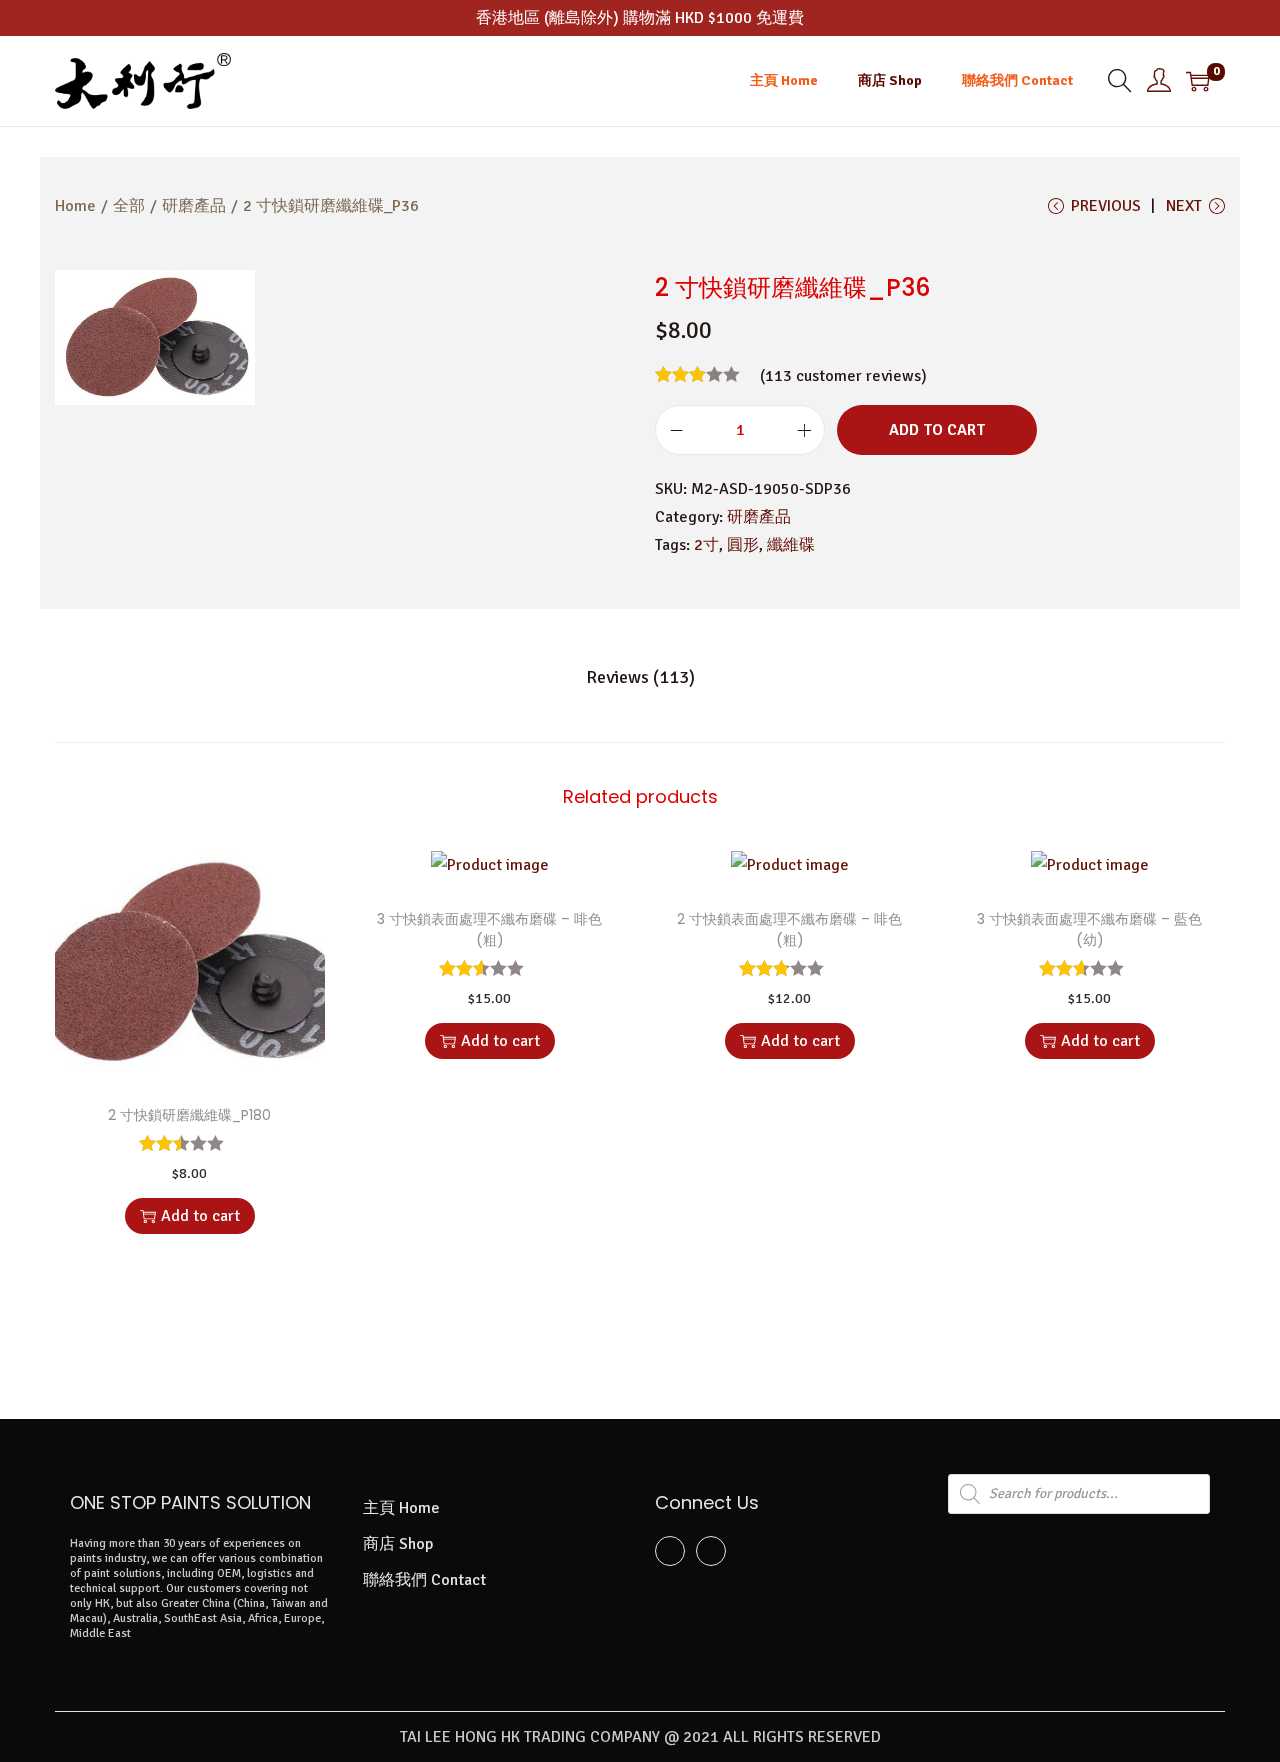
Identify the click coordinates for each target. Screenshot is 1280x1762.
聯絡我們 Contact (424, 1580)
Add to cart (937, 430)
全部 (129, 206)
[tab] (640, 677)
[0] (1198, 81)
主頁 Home (401, 1508)
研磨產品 (194, 206)
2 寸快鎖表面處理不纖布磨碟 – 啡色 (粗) (789, 929)
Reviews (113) (640, 677)
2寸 (706, 545)
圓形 (743, 545)
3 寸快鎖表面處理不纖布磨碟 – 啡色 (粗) (489, 929)
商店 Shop (398, 1544)
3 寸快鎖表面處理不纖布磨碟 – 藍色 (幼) (1089, 929)
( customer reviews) (843, 376)
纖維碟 (791, 545)
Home (75, 206)
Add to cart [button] (200, 1216)
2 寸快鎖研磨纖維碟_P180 (189, 1115)
